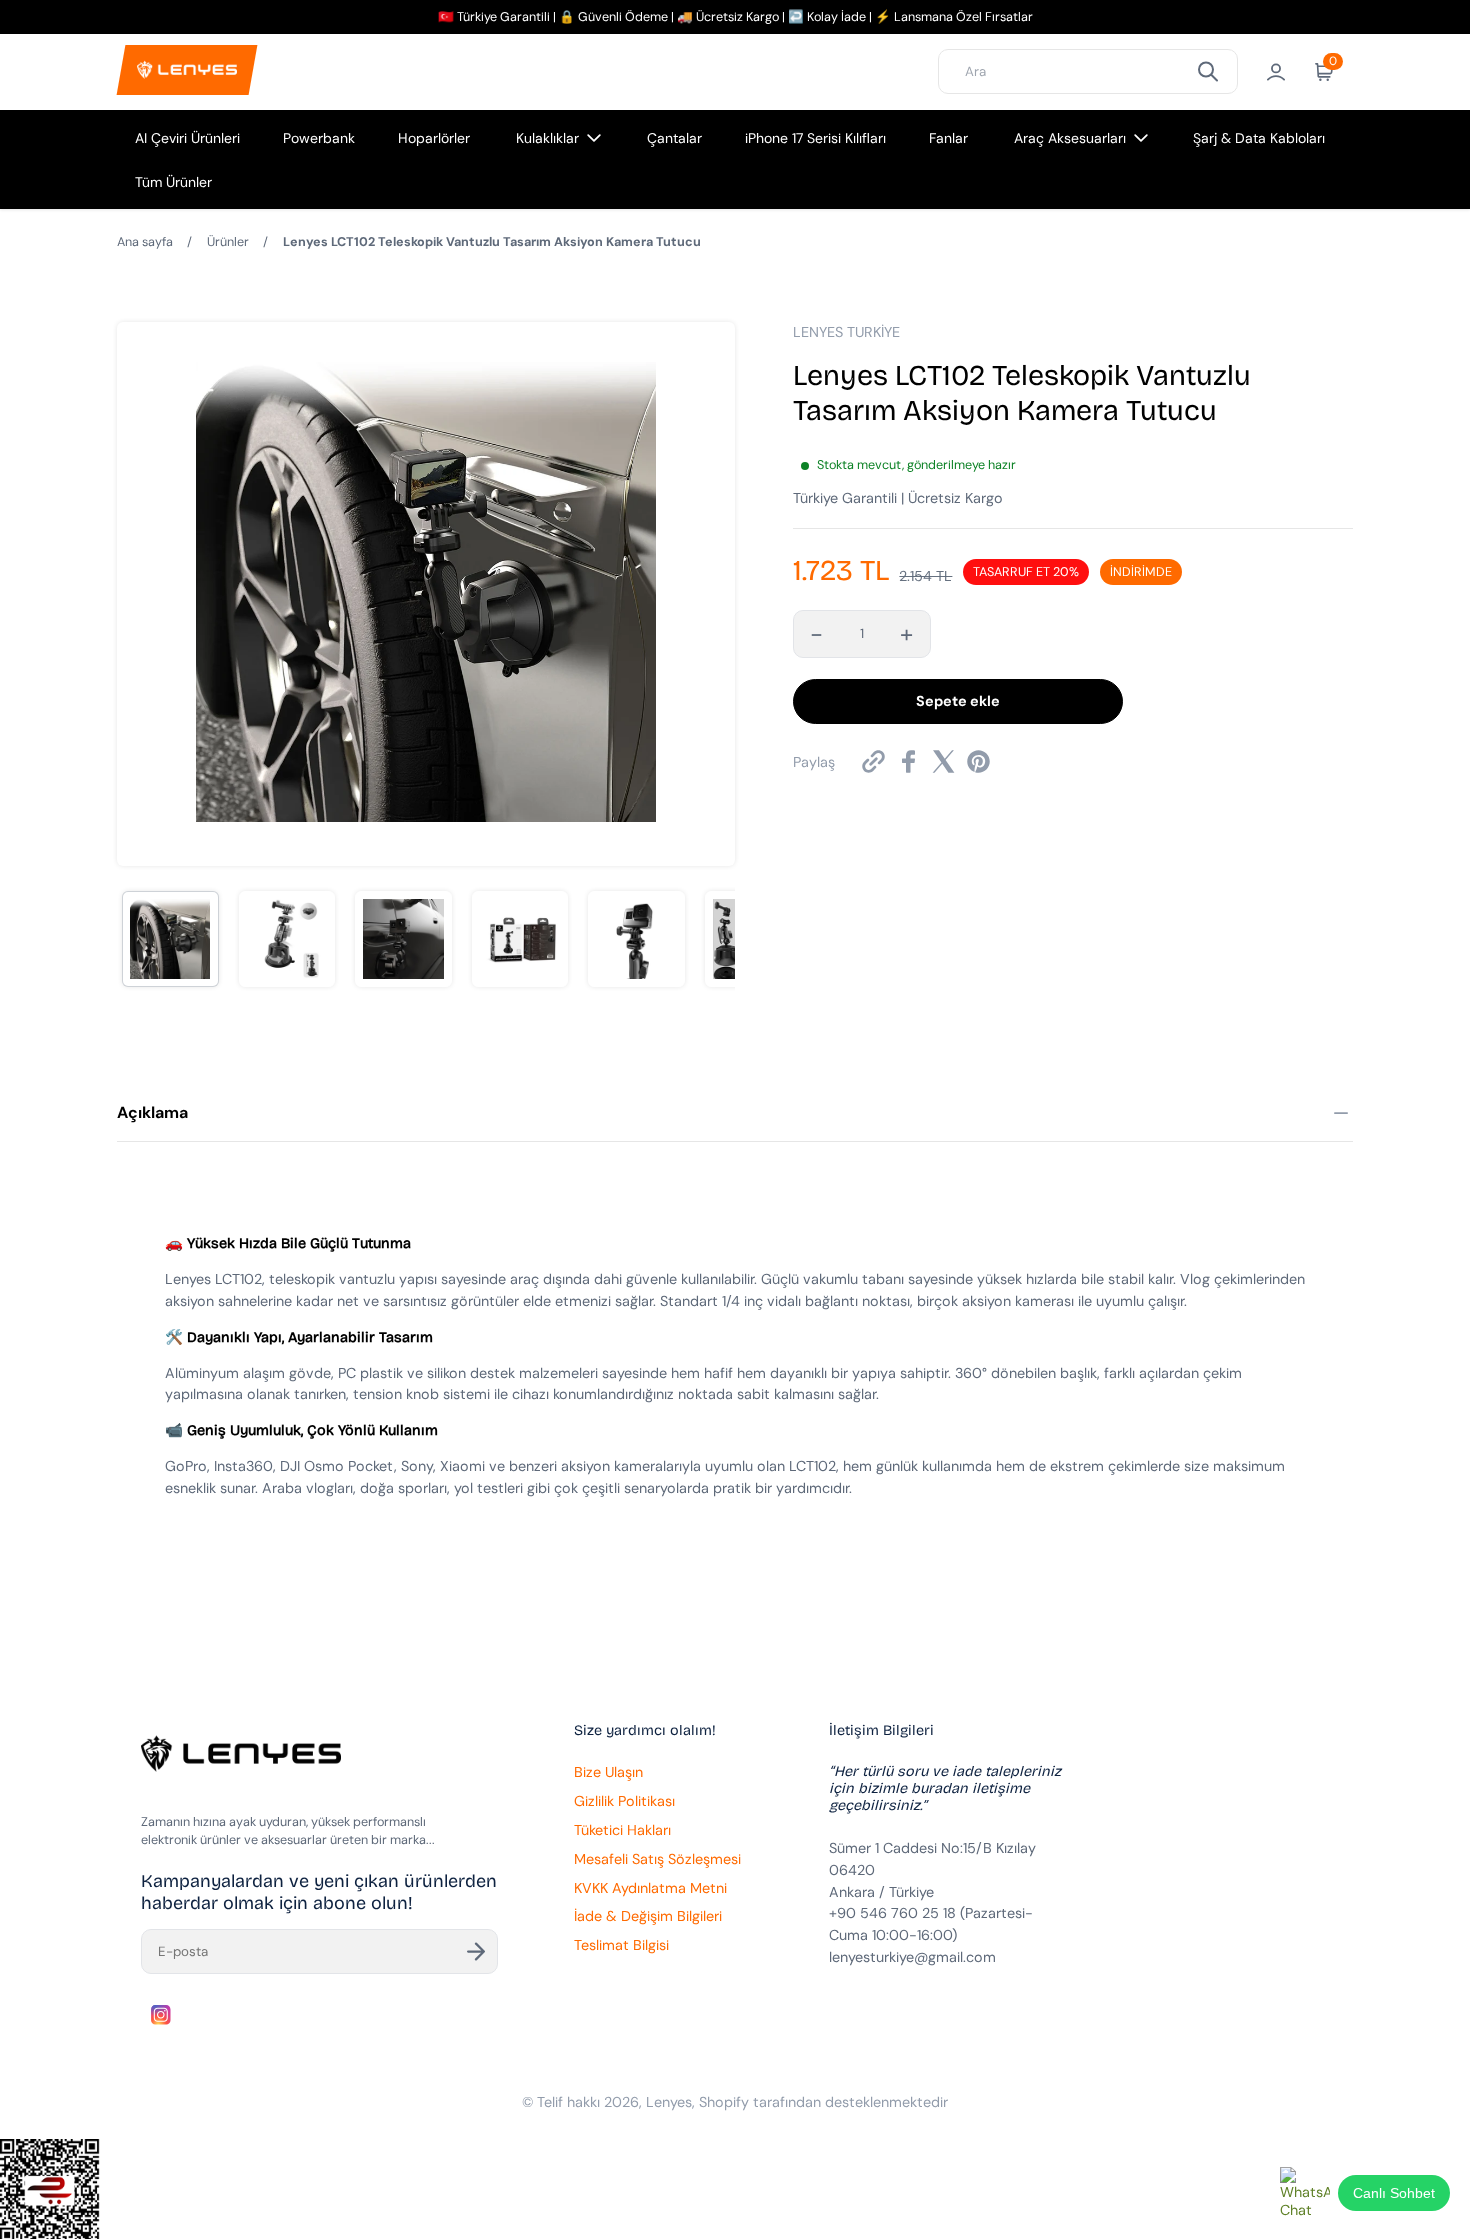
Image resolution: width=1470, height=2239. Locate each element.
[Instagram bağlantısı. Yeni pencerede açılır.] (161, 2015)
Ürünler (228, 242)
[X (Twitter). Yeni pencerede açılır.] (943, 761)
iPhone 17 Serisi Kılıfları (815, 138)
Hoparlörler (434, 138)
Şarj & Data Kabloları (1259, 138)
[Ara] (1208, 71)
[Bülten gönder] (476, 1951)
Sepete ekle (958, 701)
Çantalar (674, 138)
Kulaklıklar (547, 138)
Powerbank (319, 138)
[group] (170, 939)
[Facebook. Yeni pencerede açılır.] (908, 761)
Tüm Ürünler (173, 182)
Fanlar (948, 138)
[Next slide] (707, 594)
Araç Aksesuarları (1070, 138)
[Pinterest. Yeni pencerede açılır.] (978, 761)
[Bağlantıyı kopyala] (873, 761)
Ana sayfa (145, 242)
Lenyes (669, 2102)
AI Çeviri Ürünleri (187, 138)
